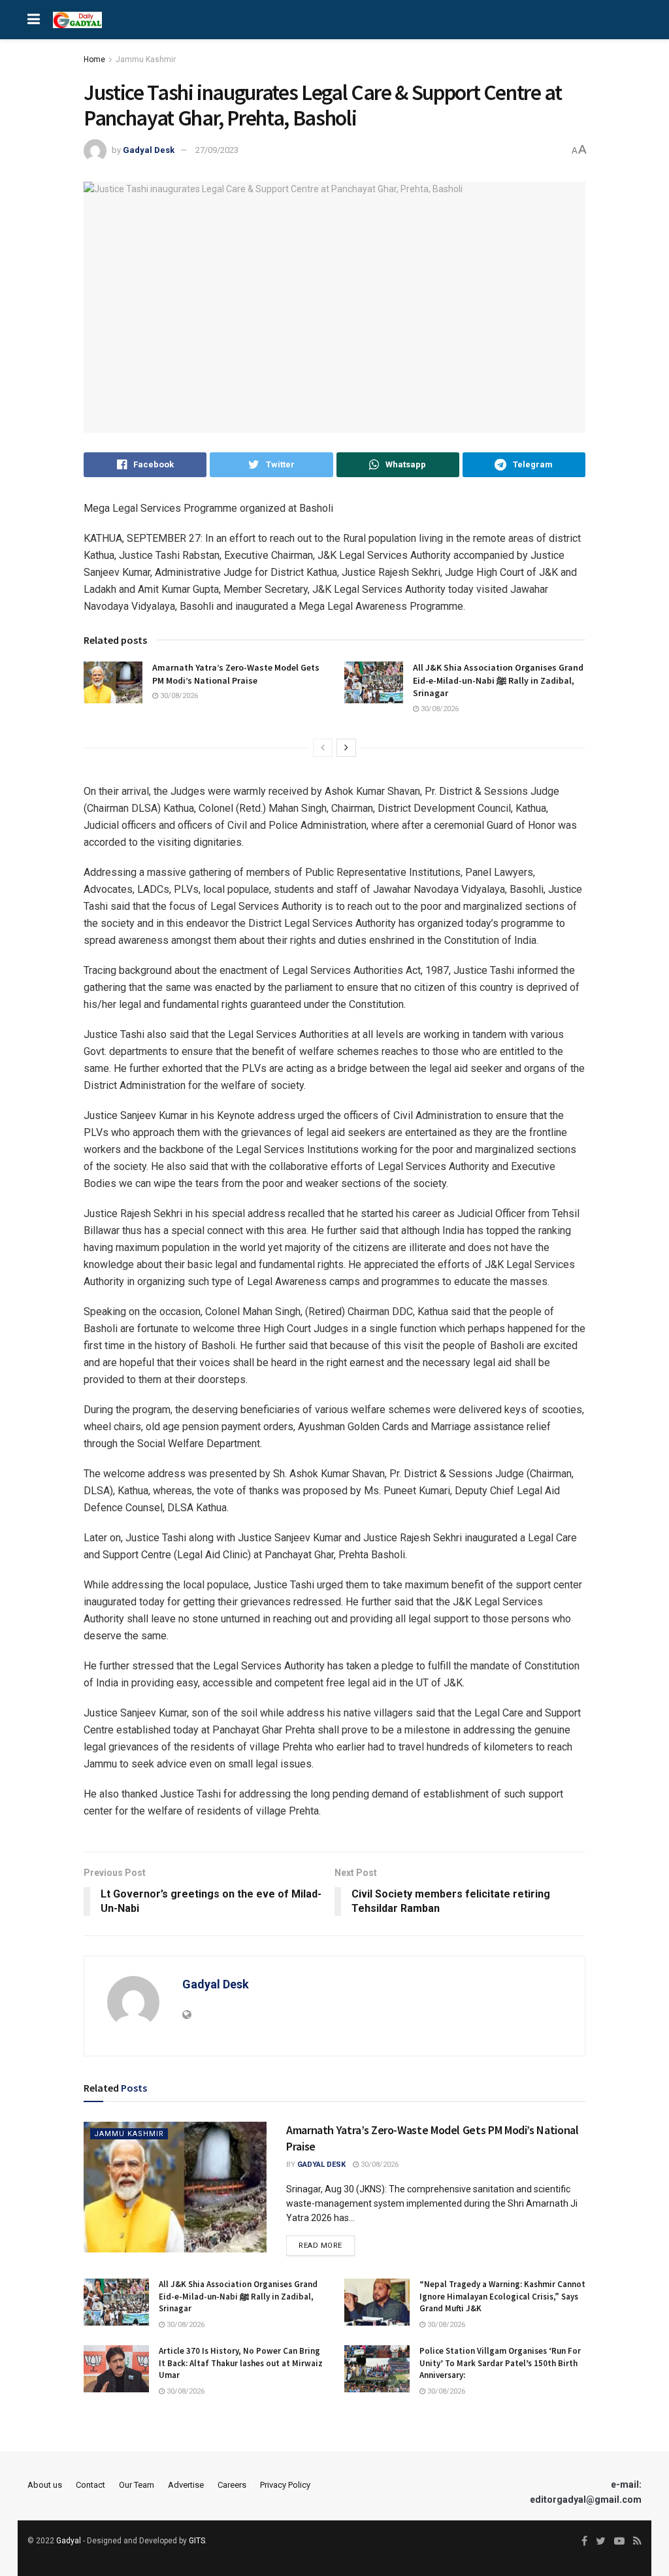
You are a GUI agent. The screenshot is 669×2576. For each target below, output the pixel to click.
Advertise (186, 2485)
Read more (320, 2246)
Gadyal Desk (149, 150)
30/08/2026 (178, 696)
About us (45, 2485)
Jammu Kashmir (146, 59)
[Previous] (323, 748)
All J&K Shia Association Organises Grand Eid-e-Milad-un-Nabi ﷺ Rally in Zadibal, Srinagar (498, 680)
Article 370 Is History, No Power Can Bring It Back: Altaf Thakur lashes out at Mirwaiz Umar (241, 2363)
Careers (232, 2485)
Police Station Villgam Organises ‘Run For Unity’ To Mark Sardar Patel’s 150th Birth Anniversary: (500, 2363)
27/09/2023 (217, 150)
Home (94, 59)
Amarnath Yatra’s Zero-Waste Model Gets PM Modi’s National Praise (236, 674)
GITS (197, 2541)
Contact (90, 2485)
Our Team (137, 2485)
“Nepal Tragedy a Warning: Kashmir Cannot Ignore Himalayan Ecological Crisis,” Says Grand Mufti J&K (502, 2296)
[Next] (346, 748)
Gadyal (69, 2541)
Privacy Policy (285, 2485)
